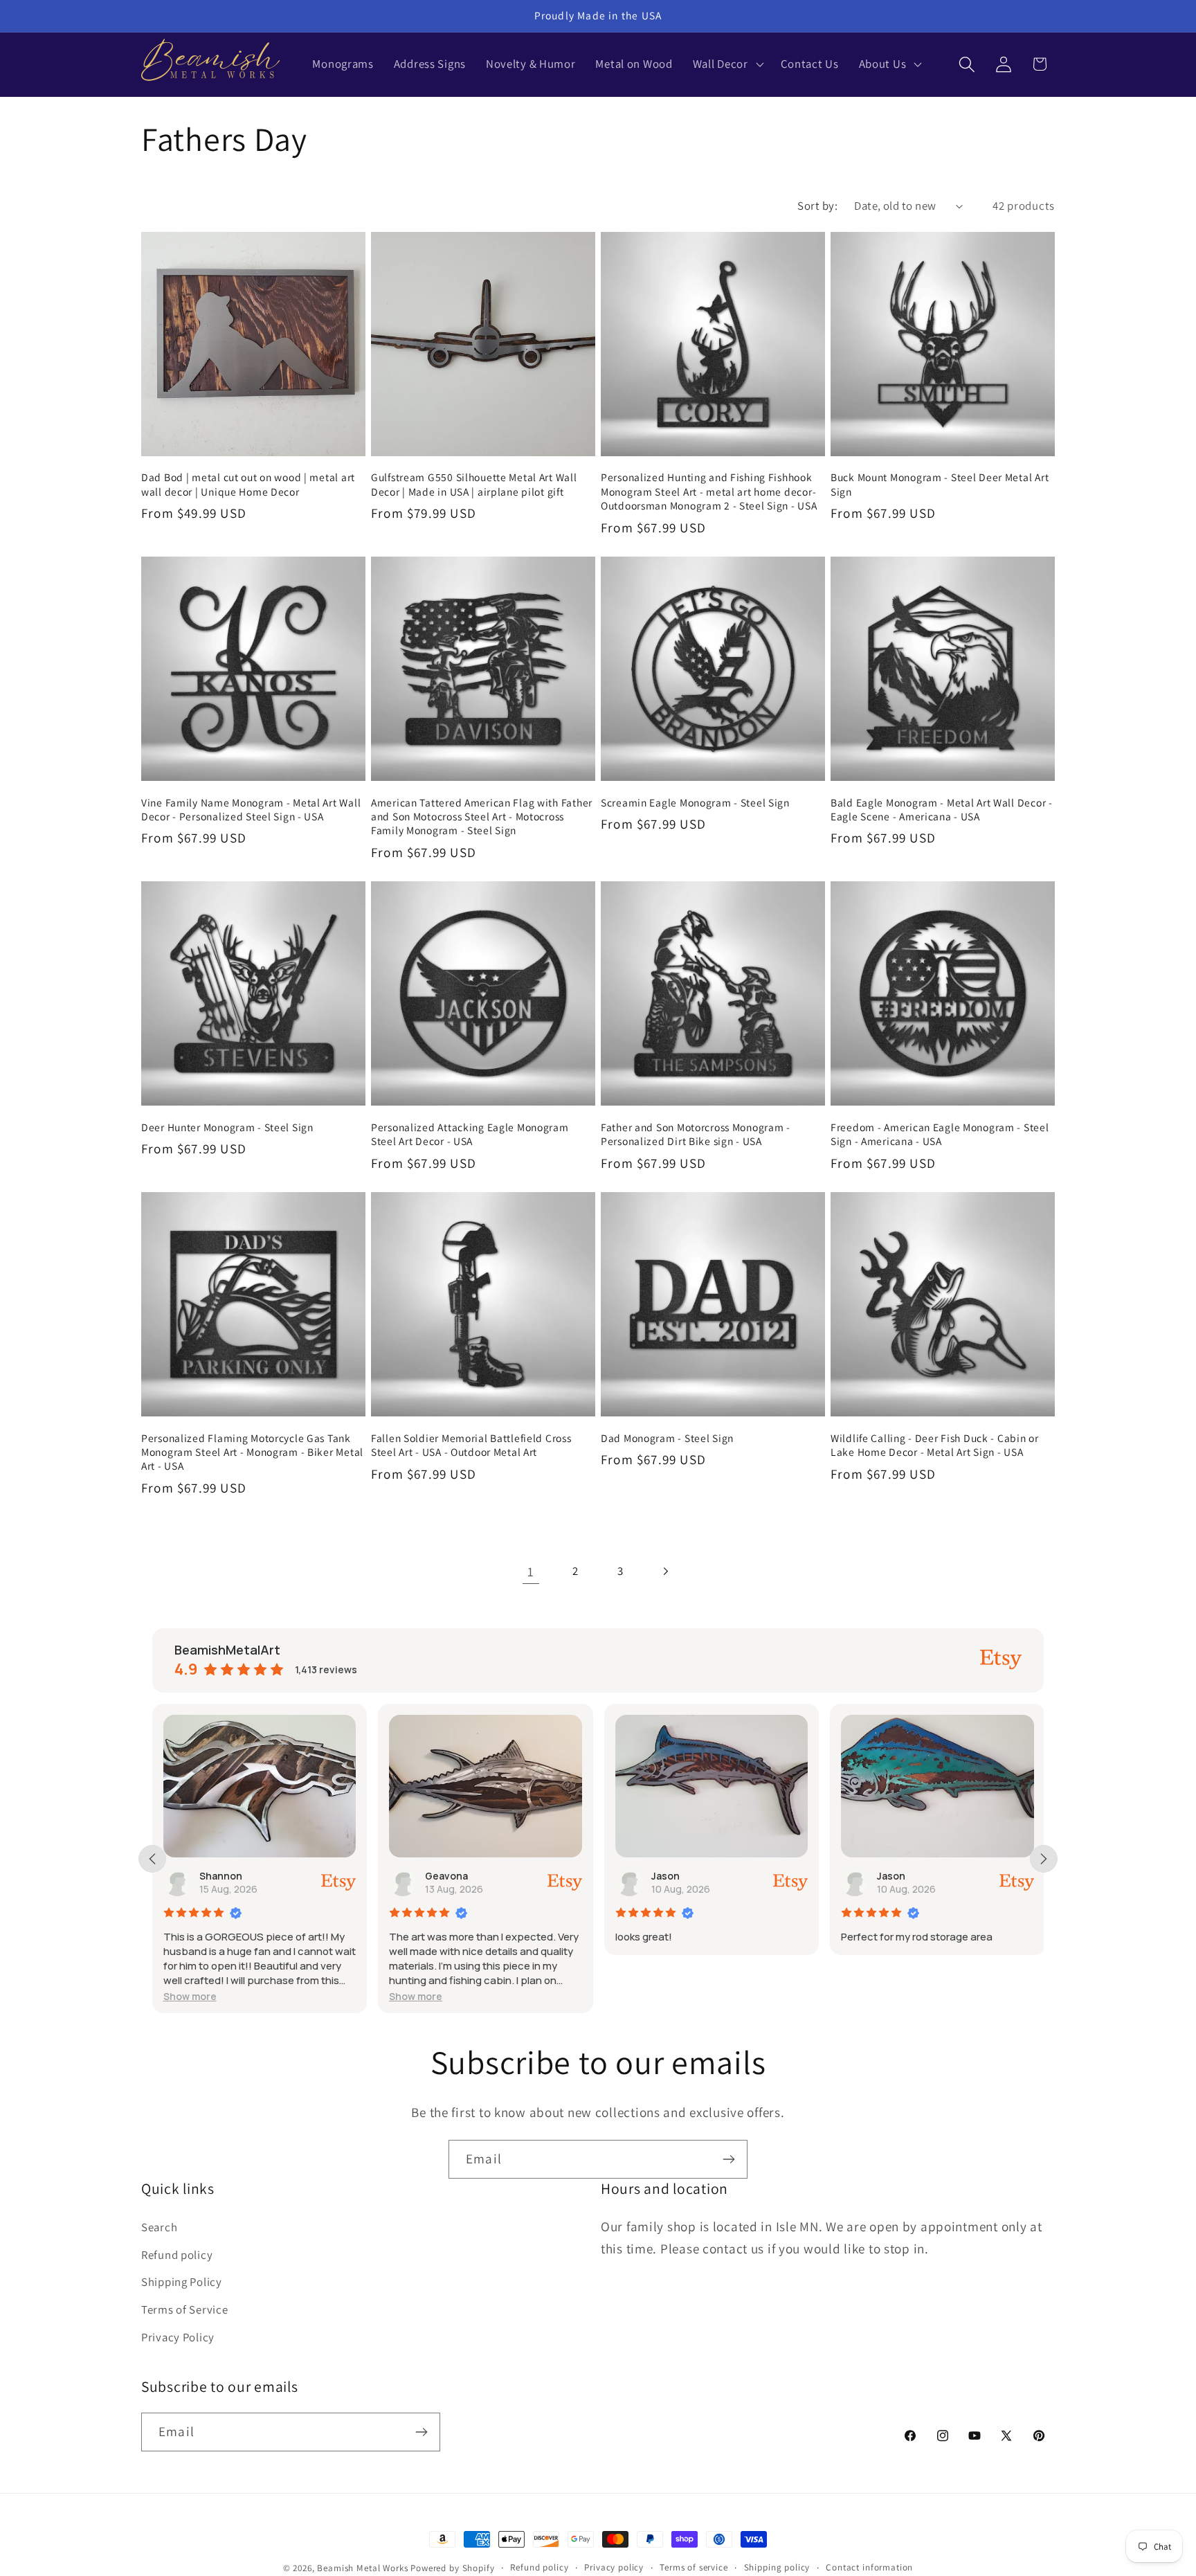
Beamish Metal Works (362, 2568)
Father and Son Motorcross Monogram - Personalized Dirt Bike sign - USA (696, 1134)
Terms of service (694, 2567)
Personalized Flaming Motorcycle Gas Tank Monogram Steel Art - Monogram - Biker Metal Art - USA (252, 1452)
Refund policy (177, 2254)
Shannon (221, 1876)
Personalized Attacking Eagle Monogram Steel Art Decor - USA (470, 1134)
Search (159, 2226)
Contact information (869, 2567)
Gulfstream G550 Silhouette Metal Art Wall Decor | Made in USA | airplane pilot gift (474, 484)
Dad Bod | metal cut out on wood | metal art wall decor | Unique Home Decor (248, 484)
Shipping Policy (182, 2282)
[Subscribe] (728, 2159)
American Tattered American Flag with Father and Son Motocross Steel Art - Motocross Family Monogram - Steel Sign (482, 817)
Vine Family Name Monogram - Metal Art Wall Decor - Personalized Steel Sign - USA (251, 809)
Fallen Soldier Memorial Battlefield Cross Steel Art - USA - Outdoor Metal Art (471, 1445)
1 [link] (531, 1571)
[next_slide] (1044, 1859)
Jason (665, 1876)
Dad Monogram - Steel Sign (667, 1438)
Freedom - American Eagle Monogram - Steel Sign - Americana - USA (940, 1134)
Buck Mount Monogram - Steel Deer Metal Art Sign (940, 484)
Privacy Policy (178, 2337)
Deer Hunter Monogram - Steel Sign (227, 1127)
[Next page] (665, 1571)
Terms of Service (185, 2309)
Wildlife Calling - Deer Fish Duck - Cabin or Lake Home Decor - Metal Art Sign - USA (935, 1445)
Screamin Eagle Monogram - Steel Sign (695, 802)
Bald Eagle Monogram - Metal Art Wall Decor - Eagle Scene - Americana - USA (942, 809)
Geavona (446, 1876)
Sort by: (817, 206)
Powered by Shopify (452, 2568)
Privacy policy (614, 2567)
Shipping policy (777, 2567)
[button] (726, 64)
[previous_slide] (152, 1859)
